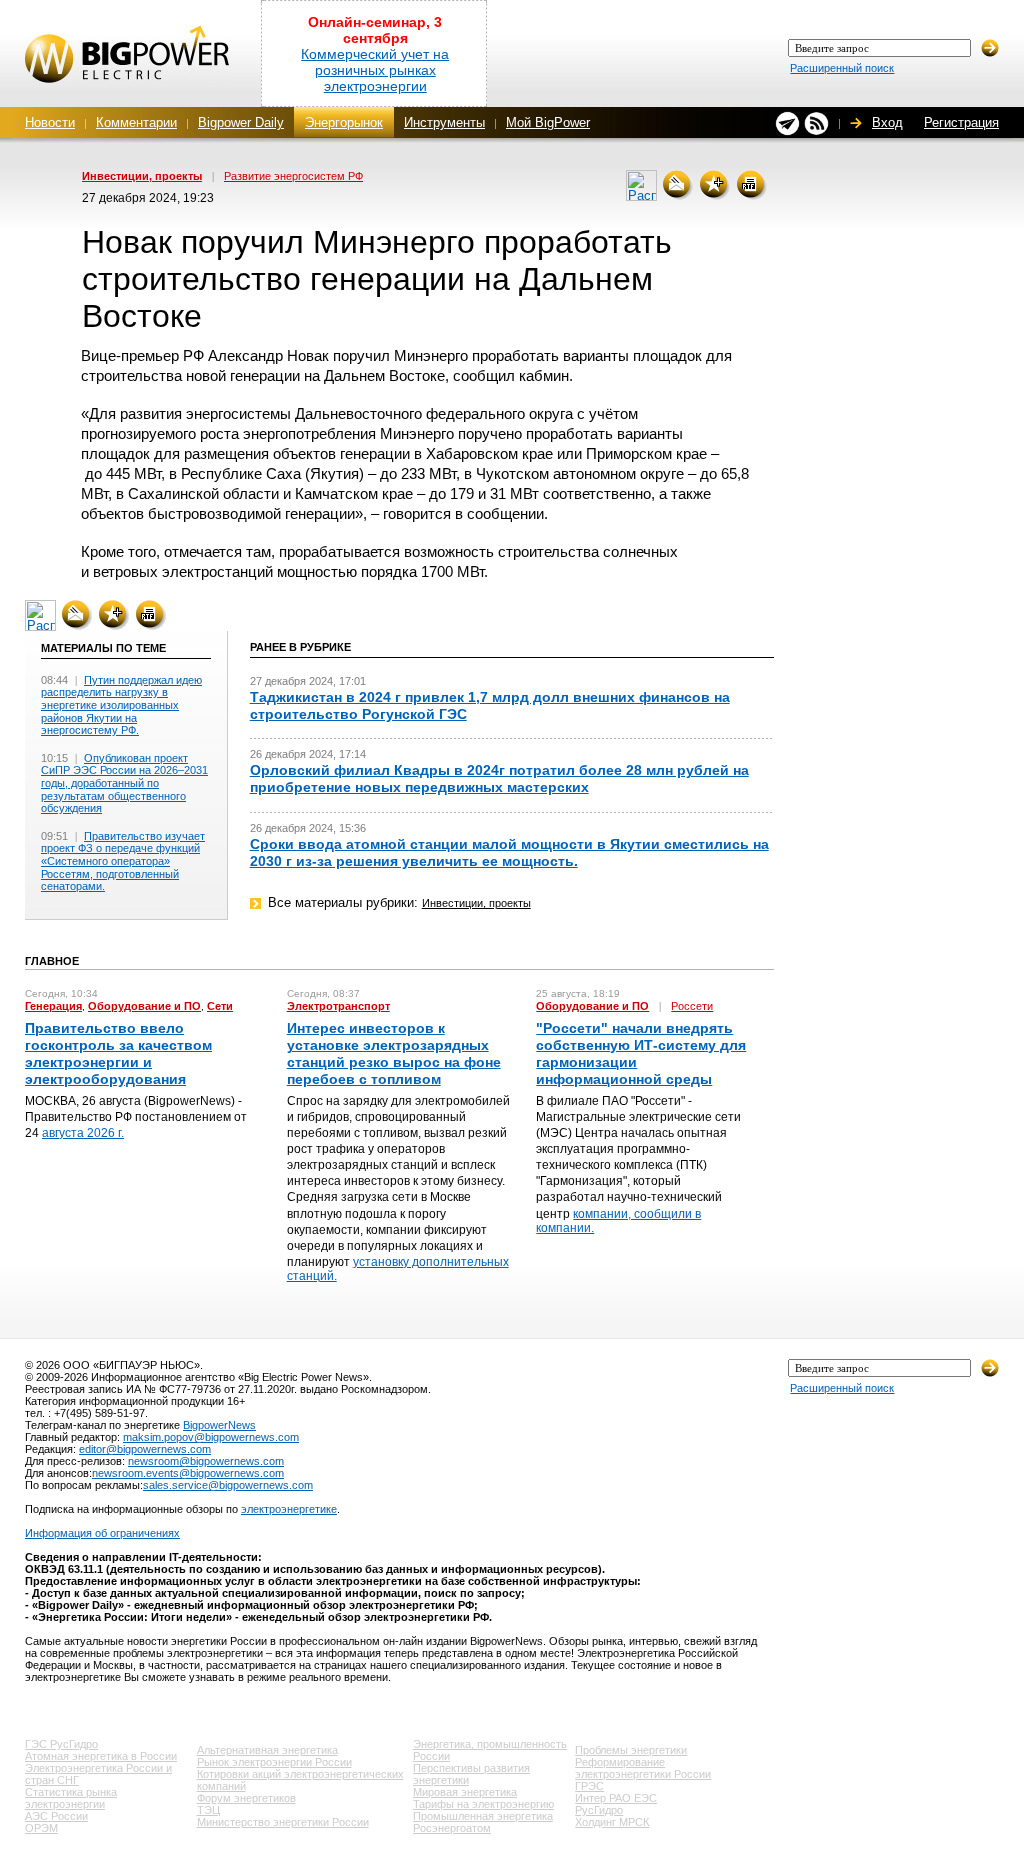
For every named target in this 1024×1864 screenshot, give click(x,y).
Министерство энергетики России (283, 1822)
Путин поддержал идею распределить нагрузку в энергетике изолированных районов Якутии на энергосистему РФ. (121, 705)
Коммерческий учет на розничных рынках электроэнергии (375, 70)
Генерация (53, 1006)
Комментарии (136, 122)
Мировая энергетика (465, 1792)
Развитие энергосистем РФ (293, 176)
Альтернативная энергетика (267, 1750)
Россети (692, 1006)
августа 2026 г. (83, 1133)
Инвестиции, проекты (142, 176)
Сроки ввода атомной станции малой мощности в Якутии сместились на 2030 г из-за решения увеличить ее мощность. (509, 852)
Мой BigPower (548, 122)
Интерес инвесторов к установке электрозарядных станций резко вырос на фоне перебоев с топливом (394, 1054)
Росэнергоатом (452, 1828)
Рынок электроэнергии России (274, 1762)
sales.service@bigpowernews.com (228, 1485)
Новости (50, 122)
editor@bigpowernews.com (145, 1449)
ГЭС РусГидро (61, 1744)
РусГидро (599, 1810)
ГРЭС (589, 1786)
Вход (887, 122)
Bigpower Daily (241, 122)
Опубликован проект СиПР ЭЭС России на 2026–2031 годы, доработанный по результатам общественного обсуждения (124, 783)
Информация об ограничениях (102, 1533)
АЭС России (56, 1816)
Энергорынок (344, 122)
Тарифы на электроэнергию (483, 1804)
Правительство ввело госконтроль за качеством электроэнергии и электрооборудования (118, 1054)
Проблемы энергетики (631, 1750)
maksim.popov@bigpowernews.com (211, 1437)
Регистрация (961, 122)
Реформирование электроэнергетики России (643, 1768)
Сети (220, 1006)
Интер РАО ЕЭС (616, 1798)
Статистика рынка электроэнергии (71, 1798)
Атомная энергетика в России (101, 1756)
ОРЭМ (41, 1828)
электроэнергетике (289, 1509)
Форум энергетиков (246, 1798)
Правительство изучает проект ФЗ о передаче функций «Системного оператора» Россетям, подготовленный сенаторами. (123, 861)
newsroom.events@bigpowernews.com (188, 1473)
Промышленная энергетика (483, 1816)
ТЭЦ (208, 1810)
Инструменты (444, 122)
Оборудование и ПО (144, 1006)
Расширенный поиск (842, 68)
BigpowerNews (219, 1425)
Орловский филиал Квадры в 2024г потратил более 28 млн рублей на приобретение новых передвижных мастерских (499, 778)
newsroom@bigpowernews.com (206, 1461)
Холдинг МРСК (612, 1822)
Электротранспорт (338, 1006)
